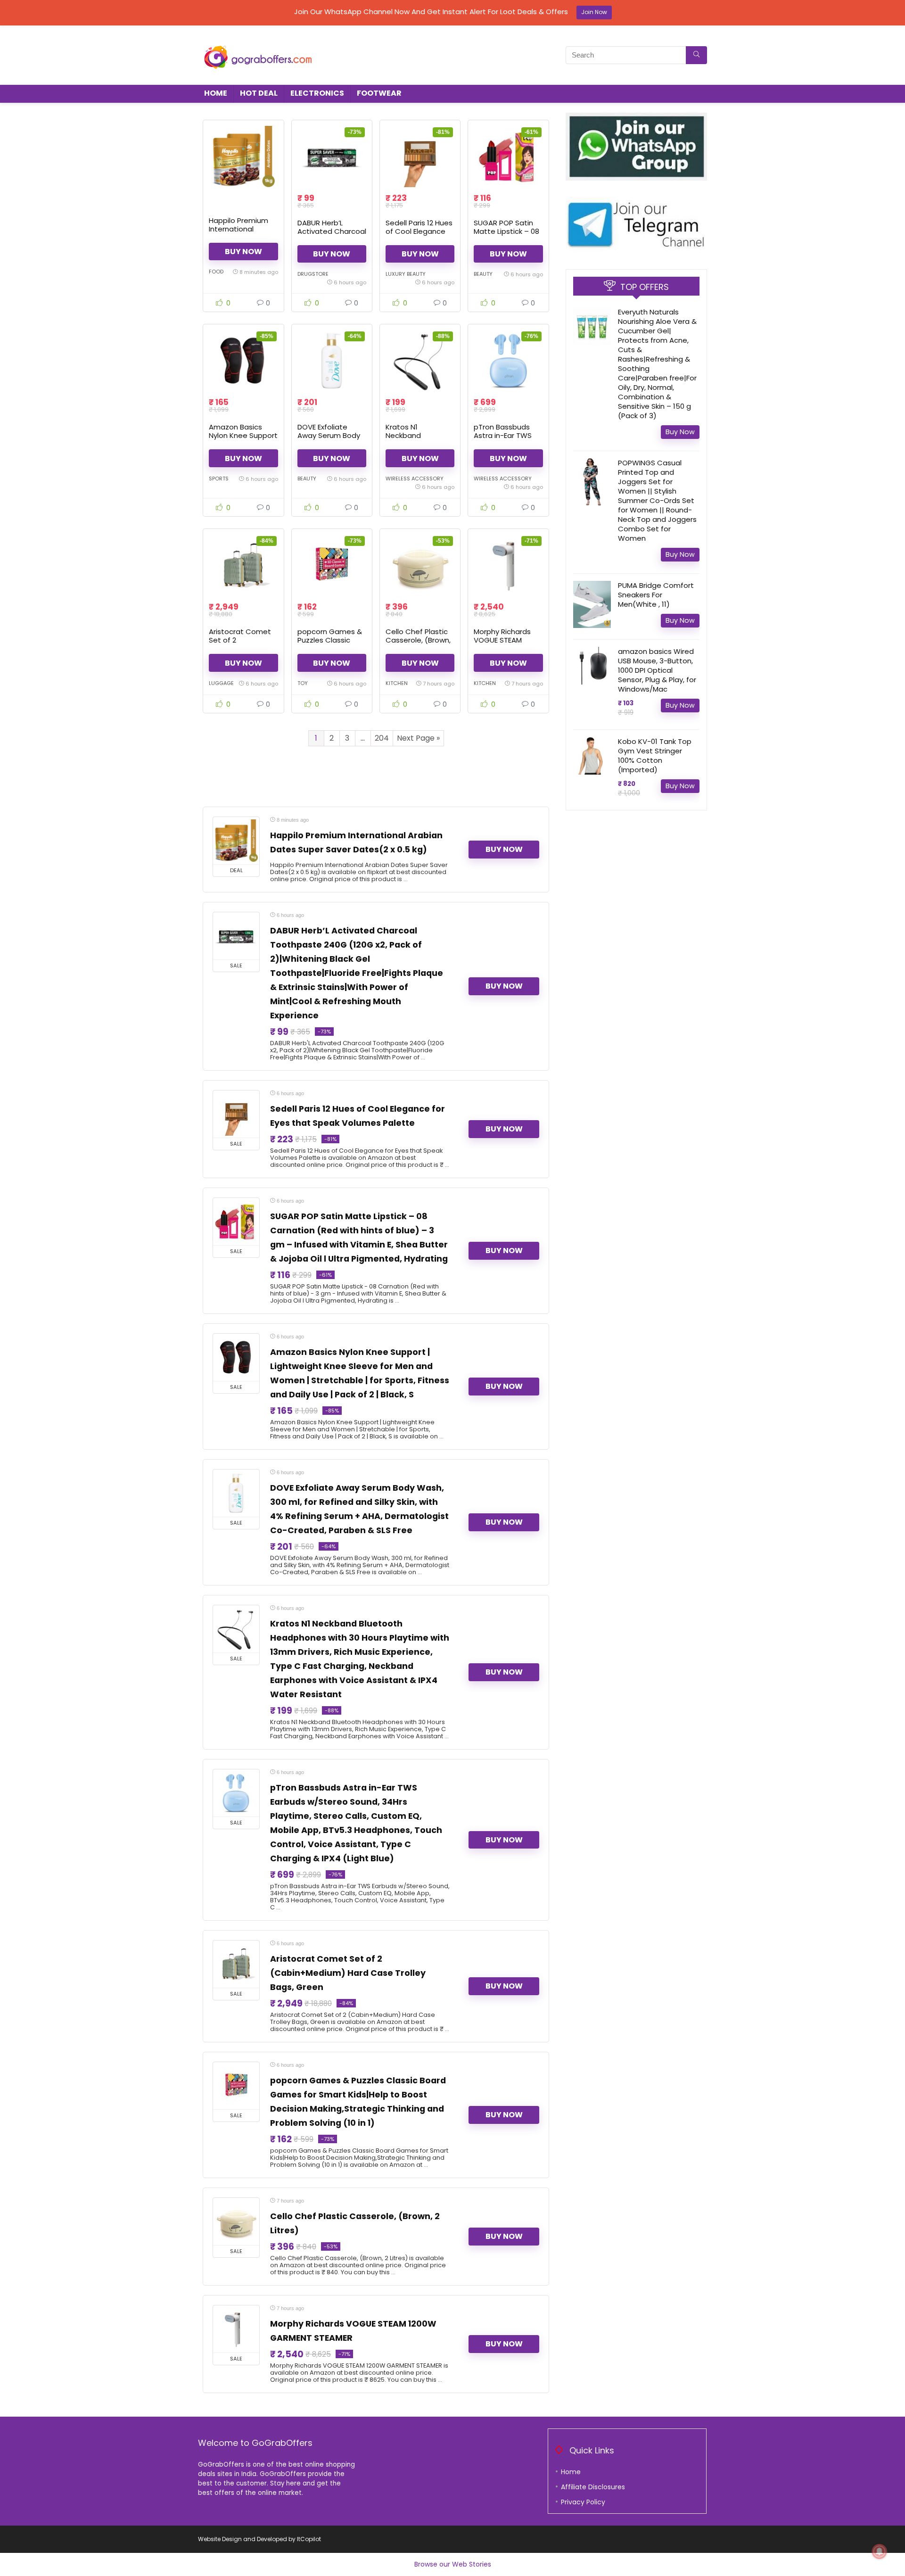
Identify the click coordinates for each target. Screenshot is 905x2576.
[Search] (696, 55)
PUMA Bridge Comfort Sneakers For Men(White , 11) (656, 595)
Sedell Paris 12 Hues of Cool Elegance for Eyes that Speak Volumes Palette (420, 235)
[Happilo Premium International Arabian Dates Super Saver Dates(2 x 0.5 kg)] (243, 157)
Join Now (594, 12)
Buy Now (243, 252)
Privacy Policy (583, 2502)
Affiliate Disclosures (593, 2487)
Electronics (317, 93)
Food (216, 272)
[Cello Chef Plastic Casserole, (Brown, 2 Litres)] (420, 565)
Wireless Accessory (415, 479)
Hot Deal (259, 93)
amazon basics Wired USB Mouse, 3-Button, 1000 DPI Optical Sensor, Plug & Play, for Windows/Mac (657, 670)
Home (216, 93)
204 (382, 738)
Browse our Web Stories (453, 2564)
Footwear (379, 93)
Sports (219, 479)
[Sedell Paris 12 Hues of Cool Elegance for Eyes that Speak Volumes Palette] (420, 157)
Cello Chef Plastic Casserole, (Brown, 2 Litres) (418, 640)
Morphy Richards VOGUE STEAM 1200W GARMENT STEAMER (502, 644)
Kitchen (397, 683)
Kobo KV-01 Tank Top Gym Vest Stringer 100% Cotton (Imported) (655, 755)
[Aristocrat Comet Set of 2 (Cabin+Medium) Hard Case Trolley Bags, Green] (243, 565)
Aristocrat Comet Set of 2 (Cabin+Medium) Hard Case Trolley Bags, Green (348, 1973)
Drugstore (313, 274)
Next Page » (418, 738)
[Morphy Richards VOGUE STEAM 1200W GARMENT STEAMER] (508, 565)
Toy (303, 683)
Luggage (221, 683)
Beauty (483, 274)
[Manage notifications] (880, 2551)
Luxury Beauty (406, 274)
